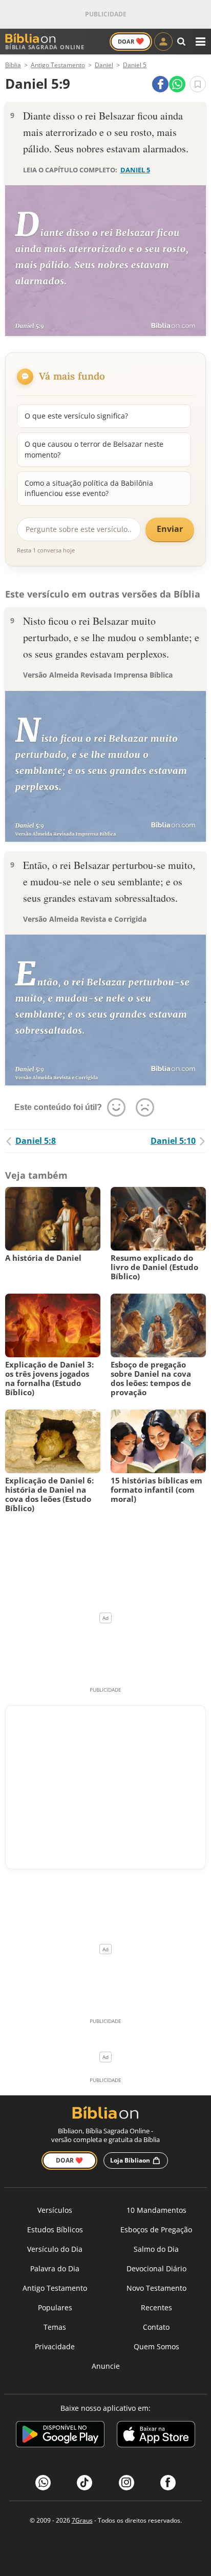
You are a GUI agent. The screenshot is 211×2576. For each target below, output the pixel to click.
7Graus (82, 2520)
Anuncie (106, 2366)
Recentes (156, 2307)
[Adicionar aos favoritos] (198, 84)
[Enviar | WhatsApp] (177, 84)
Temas (55, 2327)
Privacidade (55, 2346)
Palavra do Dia (55, 2268)
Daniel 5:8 (36, 1141)
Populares (55, 2307)
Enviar (170, 529)
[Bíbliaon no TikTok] (85, 2483)
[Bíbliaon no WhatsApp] (43, 2483)
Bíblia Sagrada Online (45, 47)
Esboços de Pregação (156, 2230)
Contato (156, 2327)
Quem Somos (156, 2346)
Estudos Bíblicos (55, 2230)
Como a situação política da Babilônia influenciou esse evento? (89, 488)
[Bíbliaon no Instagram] (126, 2483)
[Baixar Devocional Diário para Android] (60, 2436)
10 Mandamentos (156, 2210)
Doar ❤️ (69, 2160)
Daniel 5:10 (173, 1141)
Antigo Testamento (55, 2288)
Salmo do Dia (156, 2249)
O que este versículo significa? (76, 416)
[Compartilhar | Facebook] (160, 84)
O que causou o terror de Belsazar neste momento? (94, 449)
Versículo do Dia (55, 2249)
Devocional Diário (156, 2268)
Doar (131, 41)
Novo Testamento (156, 2288)
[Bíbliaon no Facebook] (168, 2483)
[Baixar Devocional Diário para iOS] (156, 2436)
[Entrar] (163, 42)
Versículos (55, 2210)
